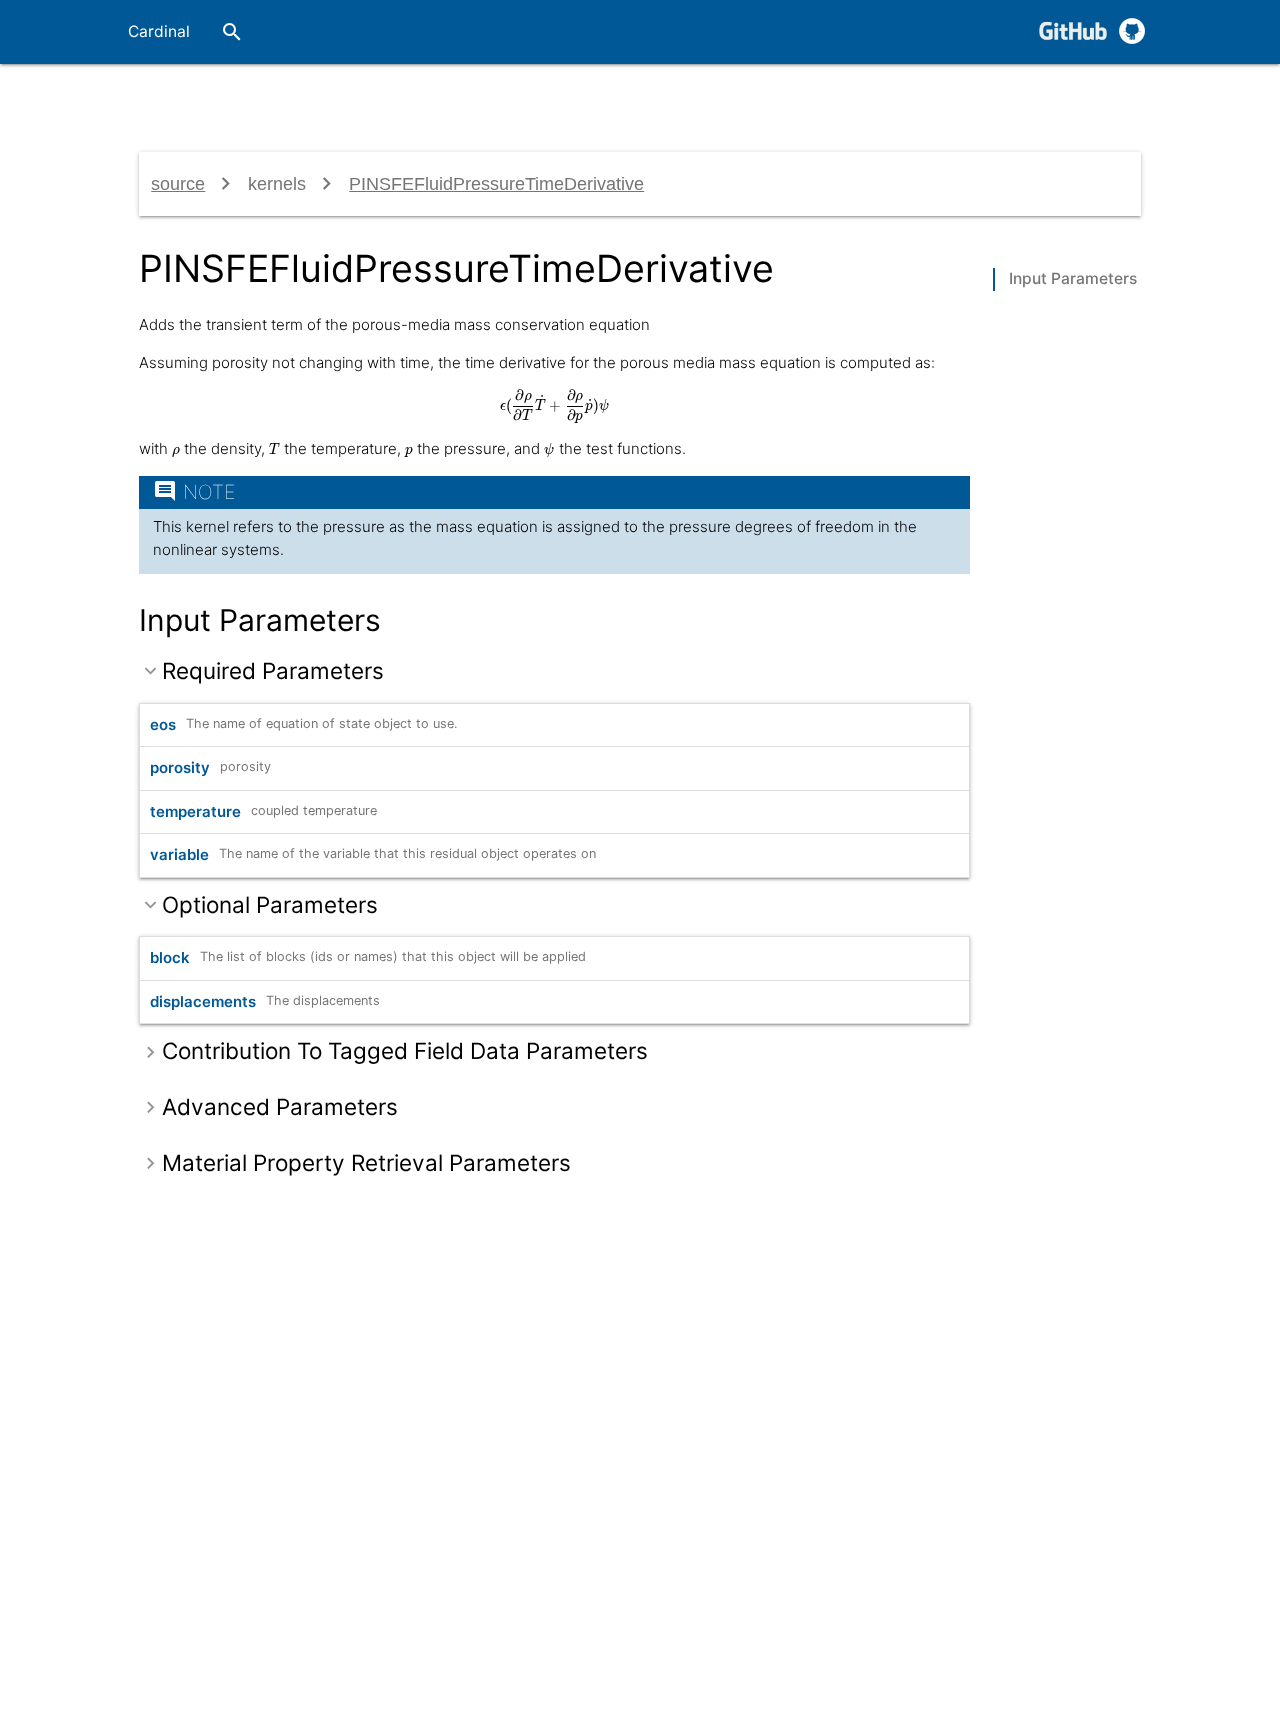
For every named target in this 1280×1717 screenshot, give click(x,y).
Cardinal (159, 31)
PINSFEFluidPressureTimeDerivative (496, 184)
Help (1050, 95)
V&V (788, 95)
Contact (976, 95)
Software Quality (673, 96)
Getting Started (344, 96)
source (178, 184)
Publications (875, 95)
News (1117, 95)
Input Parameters (1073, 278)
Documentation (507, 96)
